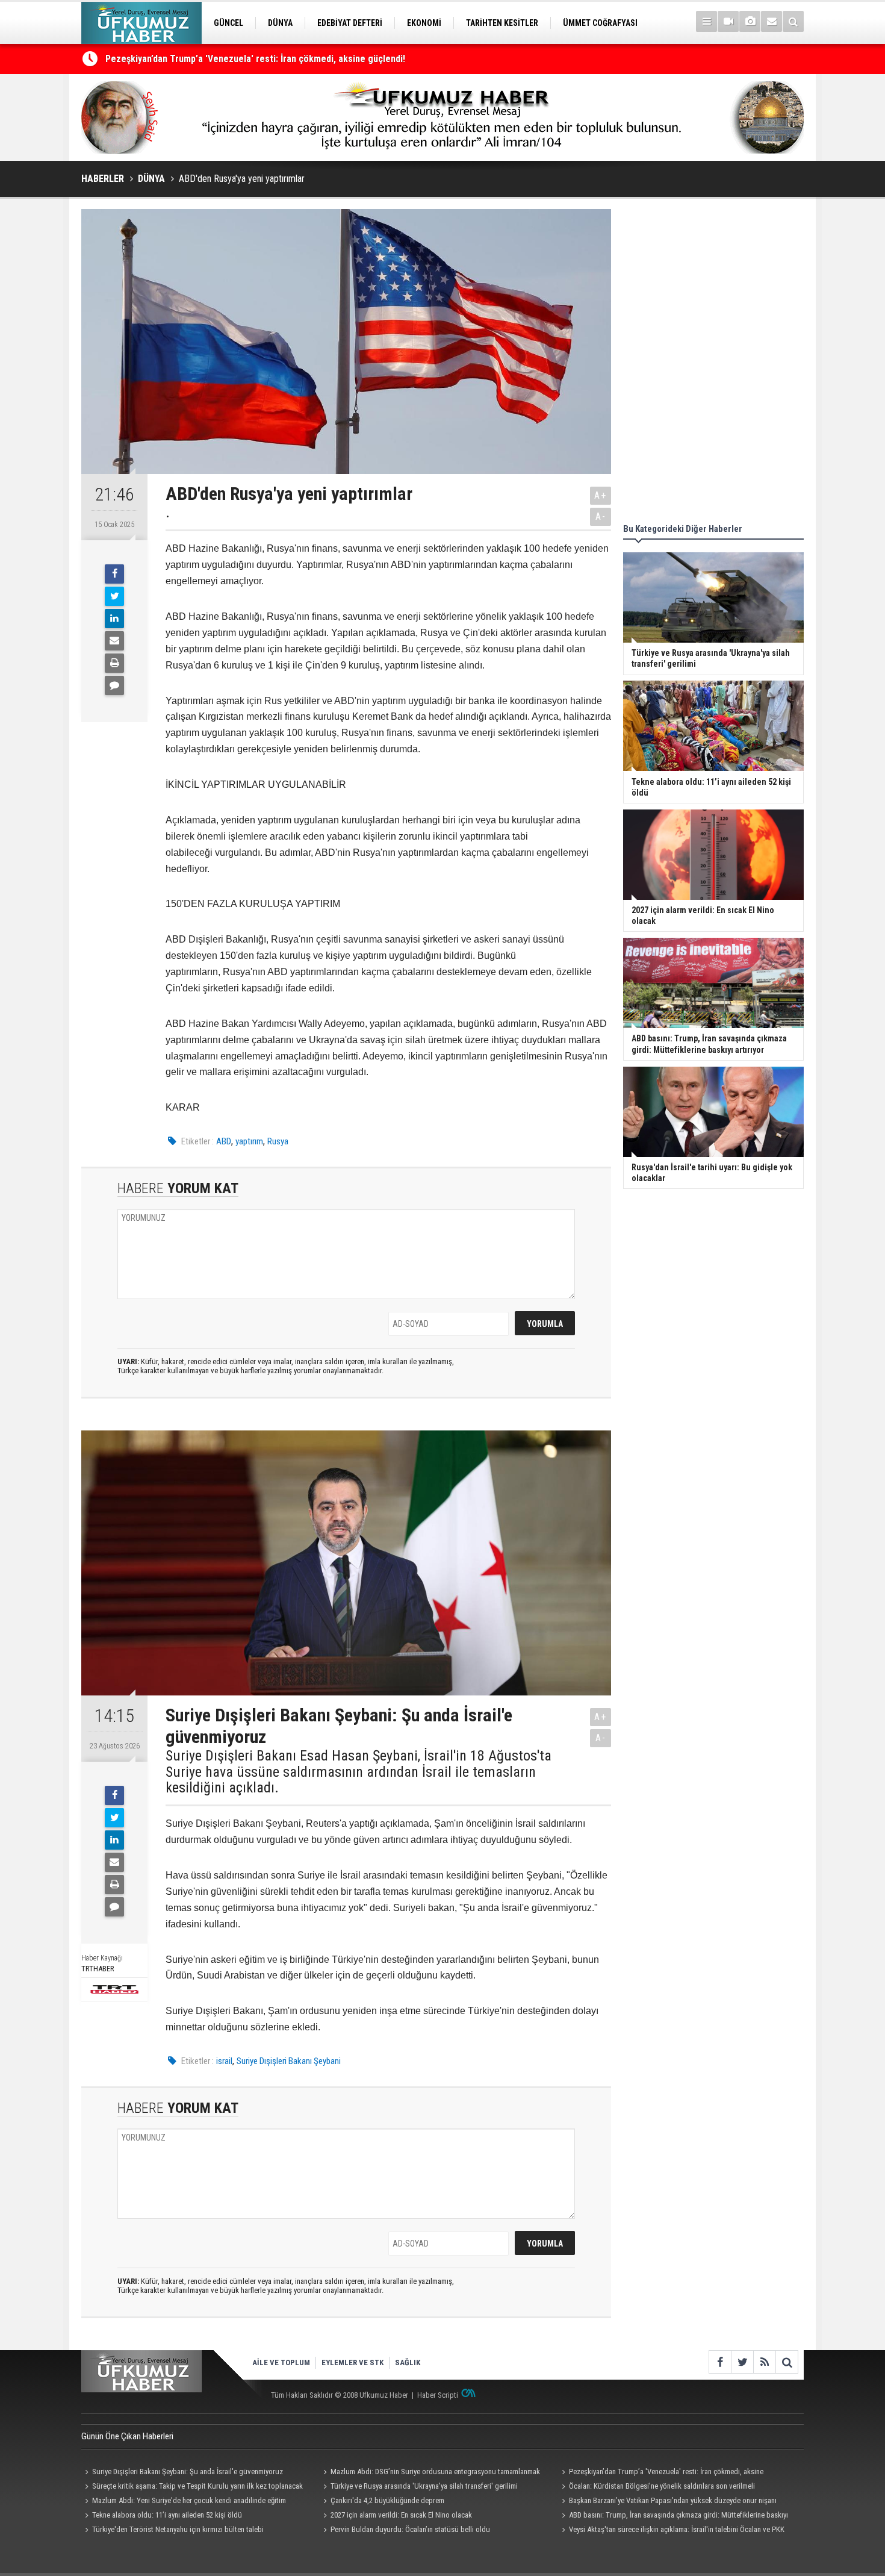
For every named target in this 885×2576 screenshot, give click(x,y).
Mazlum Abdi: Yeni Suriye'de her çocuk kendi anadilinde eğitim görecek (184, 2502)
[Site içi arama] (793, 21)
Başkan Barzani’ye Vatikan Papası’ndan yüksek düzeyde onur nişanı (673, 2500)
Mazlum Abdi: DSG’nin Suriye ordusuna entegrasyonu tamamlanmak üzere (430, 2473)
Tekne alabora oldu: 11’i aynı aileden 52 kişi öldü (167, 2515)
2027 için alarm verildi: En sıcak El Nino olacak (401, 2515)
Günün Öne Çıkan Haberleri (127, 2436)
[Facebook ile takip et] (720, 2362)
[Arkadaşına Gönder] (114, 641)
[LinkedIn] (114, 619)
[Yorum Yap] (114, 685)
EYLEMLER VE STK (352, 2362)
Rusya (278, 1141)
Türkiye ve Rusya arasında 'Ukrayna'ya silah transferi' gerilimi (424, 2486)
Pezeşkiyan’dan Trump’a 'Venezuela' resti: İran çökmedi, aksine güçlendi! (255, 59)
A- (601, 516)
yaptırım (249, 1141)
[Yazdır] (114, 663)
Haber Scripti (438, 2395)
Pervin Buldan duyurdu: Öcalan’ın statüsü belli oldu (410, 2529)
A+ (601, 495)
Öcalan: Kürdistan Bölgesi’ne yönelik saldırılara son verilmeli (662, 2486)
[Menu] (706, 21)
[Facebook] (114, 574)
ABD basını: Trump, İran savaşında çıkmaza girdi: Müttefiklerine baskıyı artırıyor (673, 2516)
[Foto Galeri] (750, 21)
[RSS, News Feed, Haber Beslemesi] (764, 2362)
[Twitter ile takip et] (742, 2362)
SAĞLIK (408, 2362)
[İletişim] (772, 21)
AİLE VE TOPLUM (281, 2362)
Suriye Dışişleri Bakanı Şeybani (289, 2061)
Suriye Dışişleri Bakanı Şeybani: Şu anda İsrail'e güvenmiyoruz (188, 2472)
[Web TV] (728, 21)
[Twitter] (114, 596)
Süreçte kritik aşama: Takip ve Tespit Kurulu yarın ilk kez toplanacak (197, 2486)
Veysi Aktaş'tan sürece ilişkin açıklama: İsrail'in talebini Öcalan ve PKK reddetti (671, 2531)
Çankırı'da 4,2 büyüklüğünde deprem (387, 2500)
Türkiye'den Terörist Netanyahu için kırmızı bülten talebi (178, 2529)
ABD (224, 1141)
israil (224, 2061)
